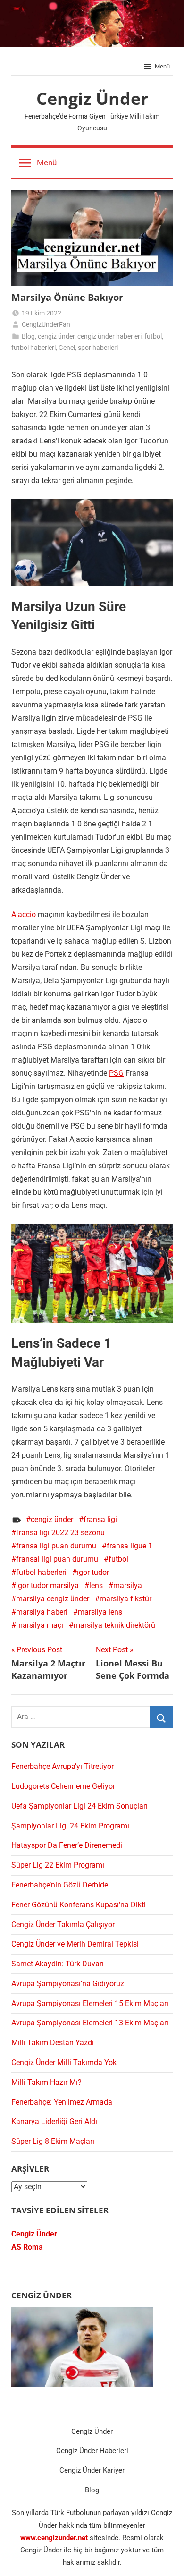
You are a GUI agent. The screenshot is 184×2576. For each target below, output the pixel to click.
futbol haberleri (33, 348)
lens (96, 1586)
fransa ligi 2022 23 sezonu (60, 1533)
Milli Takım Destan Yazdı (53, 2043)
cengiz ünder (56, 336)
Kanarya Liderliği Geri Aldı (54, 2121)
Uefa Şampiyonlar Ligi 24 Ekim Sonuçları (79, 1806)
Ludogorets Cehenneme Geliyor (63, 1786)
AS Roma (27, 2247)
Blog (28, 336)
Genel (67, 348)
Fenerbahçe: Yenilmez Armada (62, 2102)
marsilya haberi (42, 1612)
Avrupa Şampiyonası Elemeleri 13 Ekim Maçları (90, 2023)
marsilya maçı (40, 1625)
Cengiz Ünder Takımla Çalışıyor (63, 1925)
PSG (116, 1073)
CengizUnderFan (46, 324)
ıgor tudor (93, 1572)
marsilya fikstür (125, 1599)
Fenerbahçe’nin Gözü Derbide (60, 1885)
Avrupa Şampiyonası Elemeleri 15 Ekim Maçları (90, 2003)
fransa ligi (100, 1519)
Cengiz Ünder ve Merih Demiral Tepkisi (75, 1944)
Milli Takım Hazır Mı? (46, 2082)
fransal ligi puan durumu (57, 1559)
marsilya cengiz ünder (53, 1599)
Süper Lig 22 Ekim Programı (58, 1865)
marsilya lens (100, 1612)
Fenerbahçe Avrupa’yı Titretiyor (63, 1766)
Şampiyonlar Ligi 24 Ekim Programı (70, 1826)
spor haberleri (98, 348)
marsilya (128, 1586)
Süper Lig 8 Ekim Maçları (53, 2141)
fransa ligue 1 (130, 1546)
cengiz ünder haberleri (109, 336)
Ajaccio (24, 914)
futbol (153, 336)
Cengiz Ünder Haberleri (92, 2451)
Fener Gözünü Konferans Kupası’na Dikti (79, 1905)
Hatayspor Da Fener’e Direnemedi (67, 1845)
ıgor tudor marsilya (47, 1586)
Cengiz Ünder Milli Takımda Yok (64, 2062)
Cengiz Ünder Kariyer (92, 2470)
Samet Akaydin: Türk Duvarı (58, 1964)
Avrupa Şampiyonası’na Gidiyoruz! (69, 1984)
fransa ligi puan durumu (56, 1546)
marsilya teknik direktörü (114, 1625)
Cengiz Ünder (92, 98)
